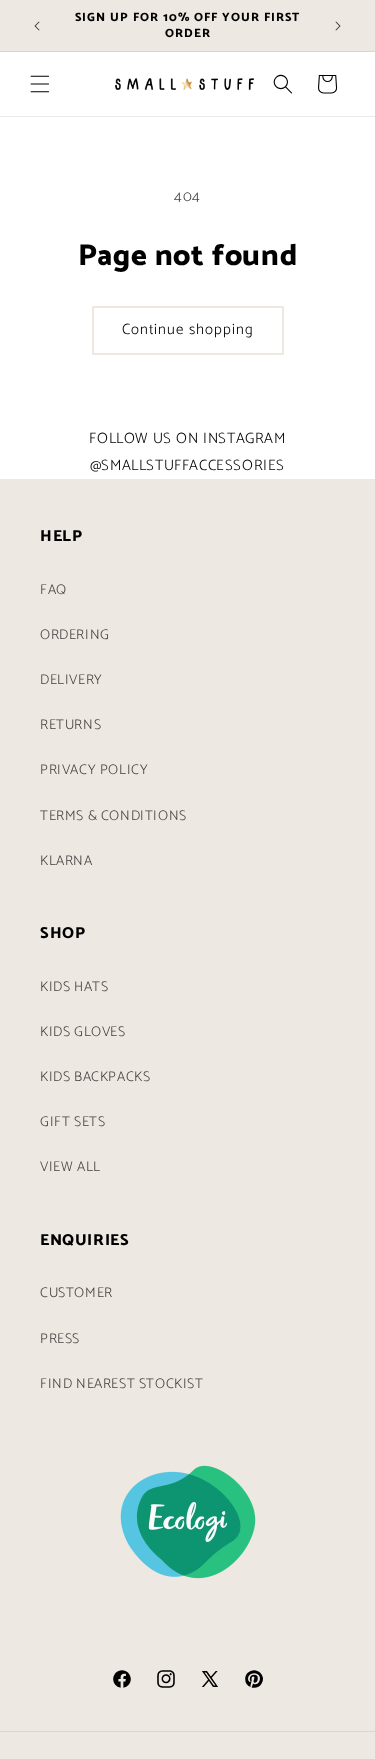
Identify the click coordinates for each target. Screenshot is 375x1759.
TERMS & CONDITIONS (113, 816)
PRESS (60, 1339)
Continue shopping (188, 329)
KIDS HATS (74, 987)
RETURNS (70, 725)
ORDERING (75, 635)
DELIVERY (71, 680)
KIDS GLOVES (83, 1032)
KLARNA (66, 861)
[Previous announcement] (37, 26)
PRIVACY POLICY (94, 770)
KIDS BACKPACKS (95, 1077)
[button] (40, 84)
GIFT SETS (72, 1122)
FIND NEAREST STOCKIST (122, 1384)
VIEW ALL (70, 1167)
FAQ (53, 590)
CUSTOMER (76, 1293)
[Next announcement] (338, 26)
